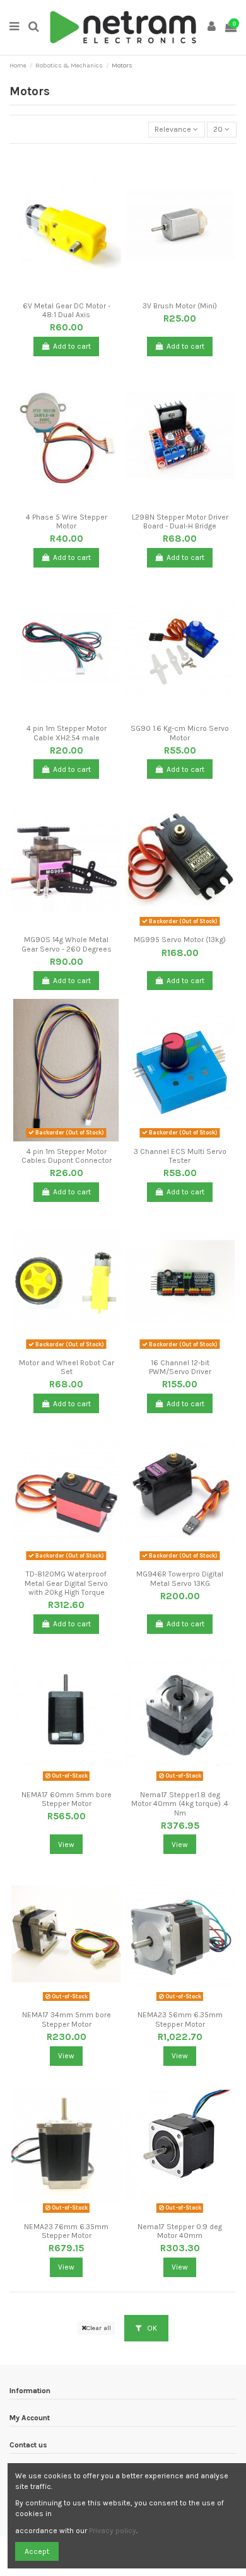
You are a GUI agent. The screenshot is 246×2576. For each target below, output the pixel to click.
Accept (37, 2551)
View (66, 1845)
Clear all (99, 2328)
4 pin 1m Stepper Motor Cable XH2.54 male (67, 733)
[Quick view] (74, 292)
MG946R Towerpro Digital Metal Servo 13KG (180, 1578)
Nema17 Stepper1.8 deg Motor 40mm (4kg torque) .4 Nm (180, 1804)
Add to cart (72, 346)
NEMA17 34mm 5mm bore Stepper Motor (67, 2019)
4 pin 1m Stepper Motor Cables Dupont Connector (67, 1156)
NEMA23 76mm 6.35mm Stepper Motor (66, 2231)
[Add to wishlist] (59, 292)
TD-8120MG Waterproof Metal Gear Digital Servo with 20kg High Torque (66, 1583)
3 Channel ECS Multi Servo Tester (180, 1156)
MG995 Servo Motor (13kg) (180, 940)
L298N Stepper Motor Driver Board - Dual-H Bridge (180, 522)
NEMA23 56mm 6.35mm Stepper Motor (180, 2019)
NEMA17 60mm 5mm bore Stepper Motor (67, 1799)
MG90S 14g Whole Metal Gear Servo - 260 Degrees (67, 944)
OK (151, 2328)
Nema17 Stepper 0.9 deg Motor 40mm (180, 2231)
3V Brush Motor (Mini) (180, 306)
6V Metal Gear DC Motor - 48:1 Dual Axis (67, 310)
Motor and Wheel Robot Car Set (67, 1367)
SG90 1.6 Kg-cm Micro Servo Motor (180, 733)
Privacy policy (113, 2531)
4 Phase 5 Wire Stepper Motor (67, 522)
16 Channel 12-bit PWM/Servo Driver (180, 1367)
